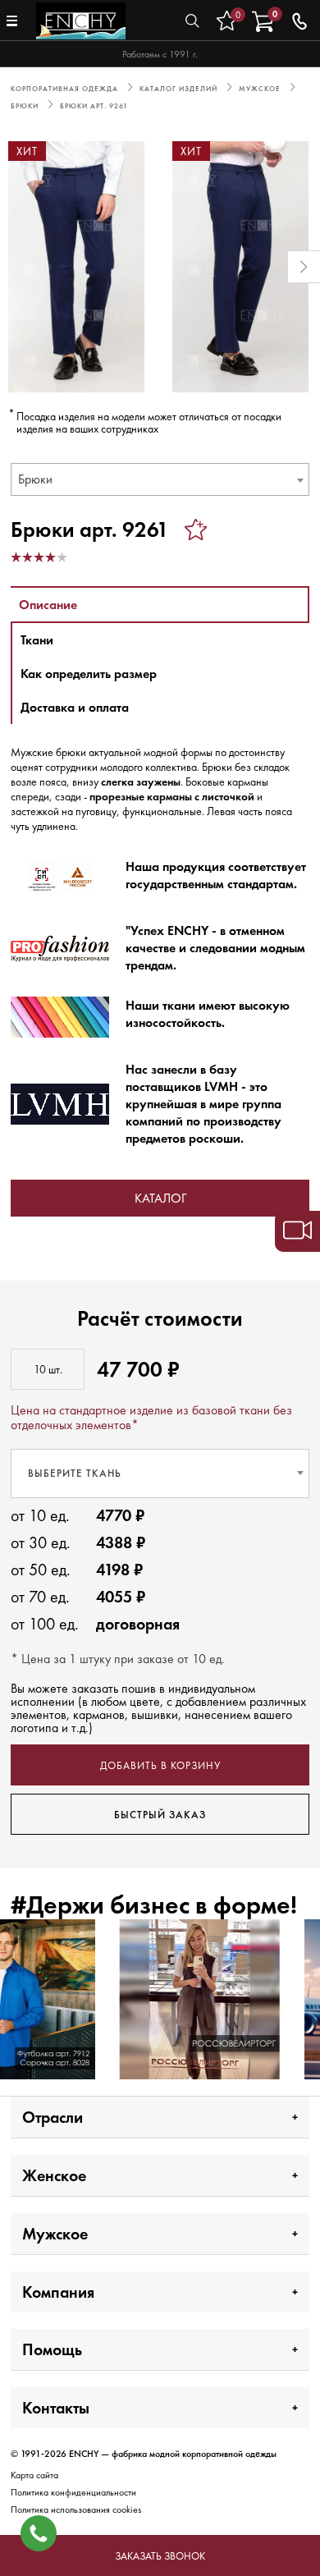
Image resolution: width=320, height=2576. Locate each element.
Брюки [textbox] (35, 479)
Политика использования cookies (76, 2510)
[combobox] (160, 479)
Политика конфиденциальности (73, 2492)
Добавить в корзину (160, 1765)
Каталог (160, 1198)
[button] (16, 267)
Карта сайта (34, 2475)
